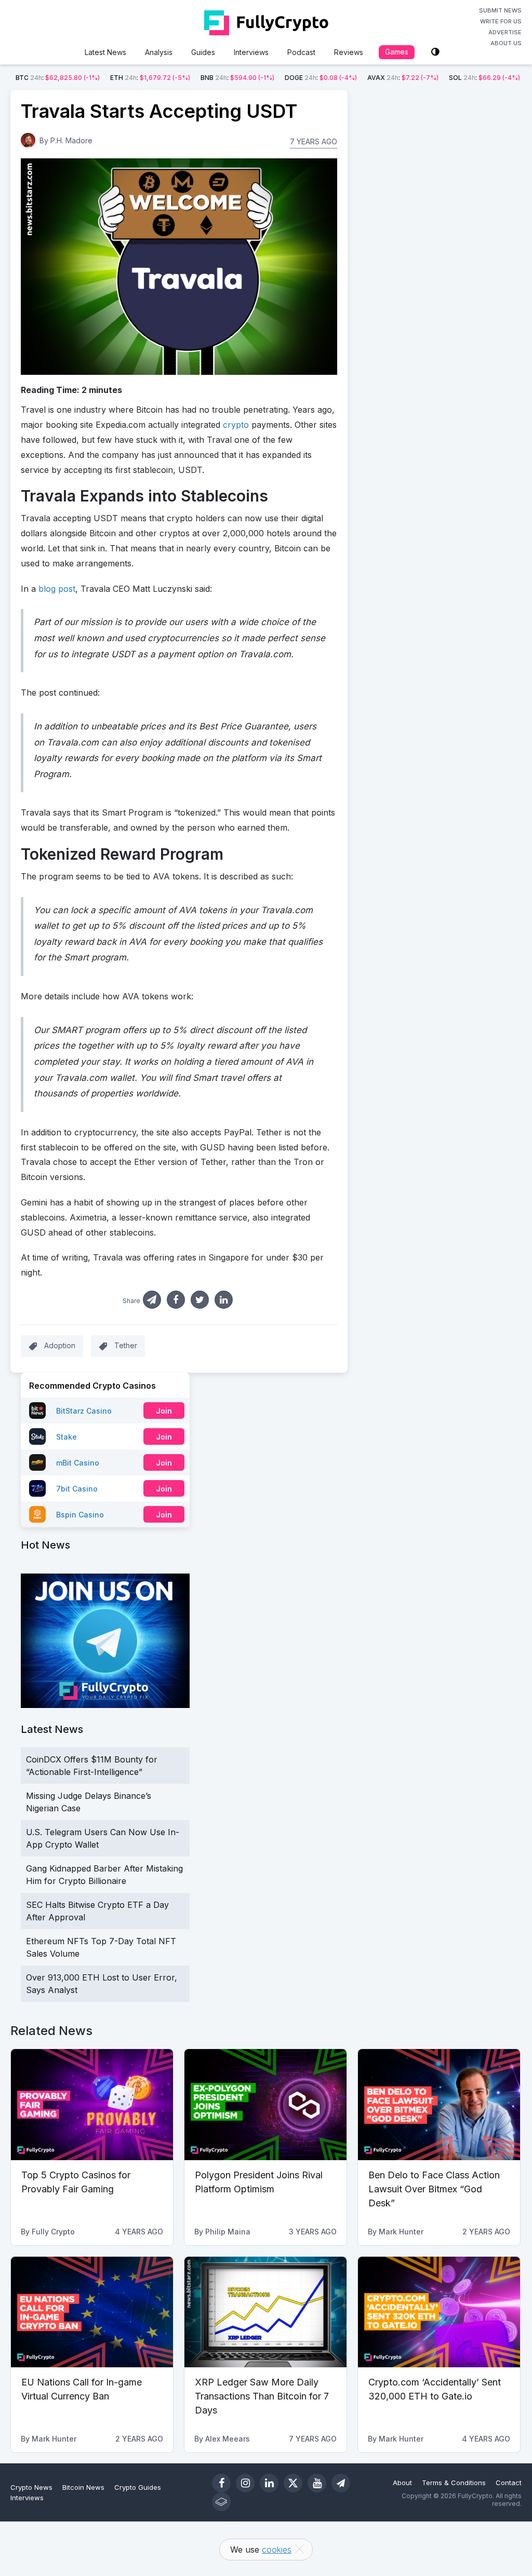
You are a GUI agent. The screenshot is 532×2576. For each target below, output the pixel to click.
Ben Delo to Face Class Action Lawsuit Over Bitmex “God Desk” (434, 2189)
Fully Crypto (53, 2232)
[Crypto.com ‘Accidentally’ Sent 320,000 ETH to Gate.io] (439, 2312)
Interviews (251, 52)
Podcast (301, 52)
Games (397, 52)
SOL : (484, 78)
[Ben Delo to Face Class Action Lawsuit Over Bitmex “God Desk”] (439, 2105)
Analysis (159, 52)
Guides (203, 52)
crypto (236, 425)
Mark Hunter (401, 2232)
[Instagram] (245, 2483)
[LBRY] (221, 2502)
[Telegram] (341, 2483)
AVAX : (403, 78)
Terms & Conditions (454, 2483)
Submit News (500, 10)
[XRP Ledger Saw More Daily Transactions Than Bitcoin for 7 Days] (265, 2312)
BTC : (58, 78)
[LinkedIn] (269, 2483)
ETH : (150, 78)
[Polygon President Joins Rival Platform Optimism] (265, 2105)
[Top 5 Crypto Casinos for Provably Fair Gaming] (92, 2105)
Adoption (60, 1345)
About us (506, 43)
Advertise (505, 32)
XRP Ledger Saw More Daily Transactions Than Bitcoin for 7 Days (262, 2396)
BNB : (237, 78)
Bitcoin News (83, 2487)
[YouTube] (317, 2483)
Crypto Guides (138, 2487)
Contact (509, 2483)
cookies (277, 2550)
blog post (57, 589)
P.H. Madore (71, 140)
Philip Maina (228, 2232)
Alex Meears (228, 2439)
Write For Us (501, 21)
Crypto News (31, 2487)
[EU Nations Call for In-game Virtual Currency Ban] (92, 2312)
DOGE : (321, 78)
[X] (293, 2483)
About (402, 2483)
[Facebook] (221, 2483)
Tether (126, 1345)
